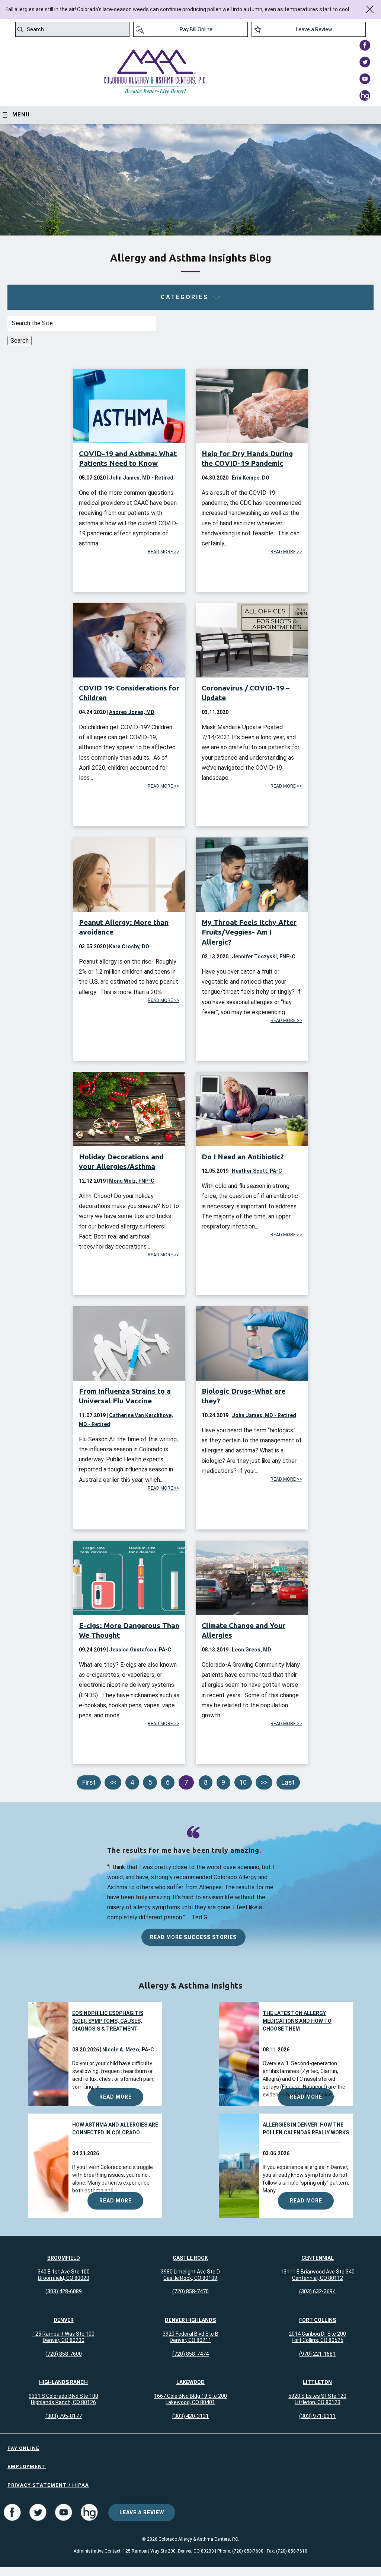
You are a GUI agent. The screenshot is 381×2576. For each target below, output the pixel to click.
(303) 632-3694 (317, 2291)
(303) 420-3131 (190, 2416)
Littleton (317, 2382)
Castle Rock (190, 2258)
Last (288, 1782)
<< (113, 1782)
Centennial (318, 2258)
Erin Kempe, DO (251, 478)
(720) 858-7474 (190, 2354)
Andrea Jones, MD (132, 712)
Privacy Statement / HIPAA (48, 2485)
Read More (116, 2097)
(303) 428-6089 (64, 2291)
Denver (64, 2320)
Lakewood (190, 2382)
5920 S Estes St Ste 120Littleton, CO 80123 (317, 2399)
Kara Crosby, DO (129, 946)
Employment (27, 2466)
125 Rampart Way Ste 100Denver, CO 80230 (63, 2337)
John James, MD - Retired (141, 478)
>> (264, 1782)
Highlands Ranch (63, 2382)
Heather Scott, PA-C (257, 1171)
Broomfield (64, 2258)
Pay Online (23, 2448)
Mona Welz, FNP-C (132, 1181)
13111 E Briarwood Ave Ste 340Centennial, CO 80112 (318, 2275)
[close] (370, 9)
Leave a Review (314, 29)
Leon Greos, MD (252, 1650)
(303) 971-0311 (317, 2416)
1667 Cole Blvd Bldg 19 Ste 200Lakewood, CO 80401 (190, 2399)
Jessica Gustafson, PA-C (140, 1650)
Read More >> (164, 552)
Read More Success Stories (193, 1937)
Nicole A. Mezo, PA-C (128, 2050)
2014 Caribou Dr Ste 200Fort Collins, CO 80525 (317, 2337)
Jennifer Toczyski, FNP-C (264, 957)
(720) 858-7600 (64, 2354)
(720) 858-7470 (190, 2291)
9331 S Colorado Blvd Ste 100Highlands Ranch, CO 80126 (63, 2399)
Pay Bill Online (196, 29)
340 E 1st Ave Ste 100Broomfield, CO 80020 (64, 2275)
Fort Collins (318, 2320)
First (89, 1782)
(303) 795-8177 (64, 2416)
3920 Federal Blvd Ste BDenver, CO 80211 (190, 2337)
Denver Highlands (190, 2320)
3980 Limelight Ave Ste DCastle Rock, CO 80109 (190, 2275)
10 (243, 1782)
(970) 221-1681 (317, 2354)
